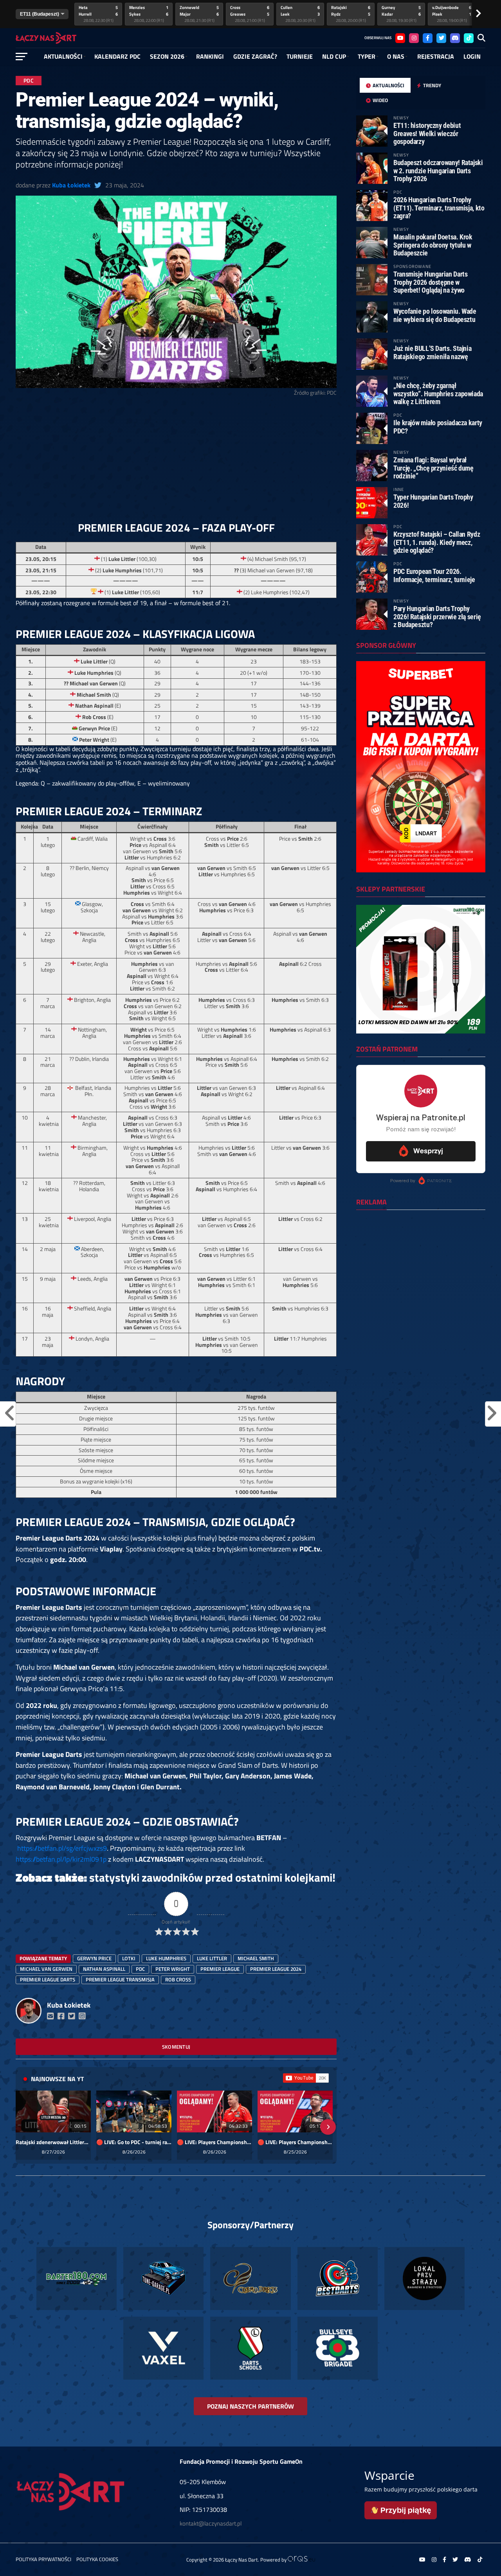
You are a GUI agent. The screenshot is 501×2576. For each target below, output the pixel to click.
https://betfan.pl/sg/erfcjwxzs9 (62, 1848)
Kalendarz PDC (117, 56)
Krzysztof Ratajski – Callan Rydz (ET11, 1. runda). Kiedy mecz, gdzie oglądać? (437, 542)
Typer (367, 56)
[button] (24, 2127)
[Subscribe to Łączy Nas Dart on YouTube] (306, 2078)
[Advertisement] (176, 462)
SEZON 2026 (167, 56)
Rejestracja (436, 56)
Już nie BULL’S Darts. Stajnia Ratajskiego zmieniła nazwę (432, 352)
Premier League (220, 1969)
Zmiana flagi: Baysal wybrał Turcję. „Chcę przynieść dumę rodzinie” (433, 468)
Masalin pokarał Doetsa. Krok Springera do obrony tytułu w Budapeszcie (433, 245)
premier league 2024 (276, 1969)
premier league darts (48, 1979)
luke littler (212, 1958)
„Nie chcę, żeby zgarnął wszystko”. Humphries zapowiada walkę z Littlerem (438, 393)
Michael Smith (256, 1958)
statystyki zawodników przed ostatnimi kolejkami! (212, 1877)
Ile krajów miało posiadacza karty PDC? (438, 427)
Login (472, 56)
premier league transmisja (120, 1979)
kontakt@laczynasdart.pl (211, 2523)
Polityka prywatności (43, 2559)
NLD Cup (334, 56)
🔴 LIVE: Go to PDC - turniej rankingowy (134, 2142)
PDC (140, 1969)
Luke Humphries (166, 1958)
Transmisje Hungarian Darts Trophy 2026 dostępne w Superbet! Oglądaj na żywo (430, 282)
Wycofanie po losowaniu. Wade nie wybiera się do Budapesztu (435, 315)
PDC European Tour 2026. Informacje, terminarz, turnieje (434, 575)
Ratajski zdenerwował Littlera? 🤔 (53, 2142)
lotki (129, 1958)
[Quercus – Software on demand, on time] (301, 2560)
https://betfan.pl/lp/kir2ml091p (61, 1859)
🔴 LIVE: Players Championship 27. (295, 2142)
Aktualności (63, 56)
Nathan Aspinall (104, 1969)
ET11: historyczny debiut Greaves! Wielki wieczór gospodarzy (427, 133)
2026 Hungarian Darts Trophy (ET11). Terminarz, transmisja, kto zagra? (439, 208)
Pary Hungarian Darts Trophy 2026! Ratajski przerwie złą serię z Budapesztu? (437, 616)
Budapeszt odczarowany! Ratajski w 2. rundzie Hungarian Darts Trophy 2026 (438, 170)
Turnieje (300, 56)
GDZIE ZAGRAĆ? (255, 56)
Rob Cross (178, 1979)
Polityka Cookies (97, 2559)
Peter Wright (173, 1969)
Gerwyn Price (94, 1958)
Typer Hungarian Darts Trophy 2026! (433, 501)
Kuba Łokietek (71, 185)
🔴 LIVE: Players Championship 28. (214, 2142)
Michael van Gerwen (46, 1969)
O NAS (396, 56)
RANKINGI (210, 56)
